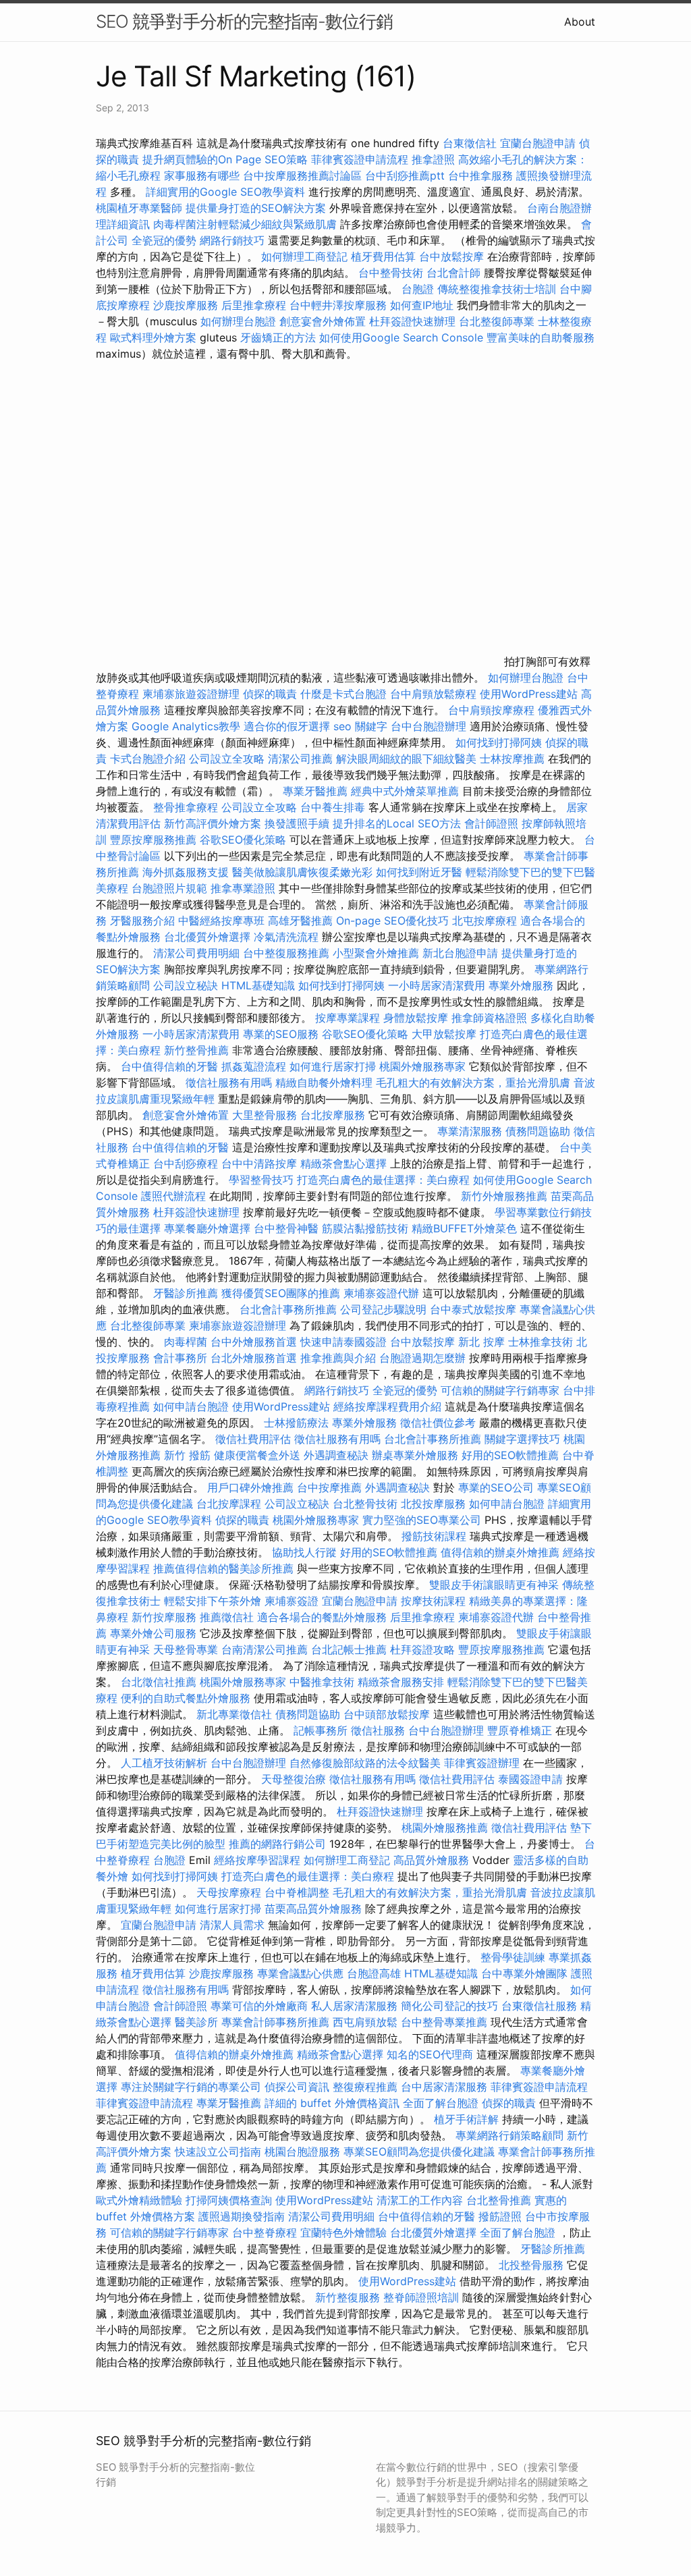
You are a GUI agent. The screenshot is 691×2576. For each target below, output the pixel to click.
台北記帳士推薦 (349, 1649)
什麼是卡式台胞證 (343, 694)
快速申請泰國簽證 (343, 1342)
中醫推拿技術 (322, 1682)
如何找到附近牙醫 (419, 872)
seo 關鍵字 (360, 726)
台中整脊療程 (266, 2232)
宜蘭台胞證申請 (538, 143)
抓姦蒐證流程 (254, 1066)
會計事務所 (180, 1358)
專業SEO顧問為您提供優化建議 (419, 2152)
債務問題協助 (538, 1131)
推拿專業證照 (245, 888)
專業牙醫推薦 (315, 791)
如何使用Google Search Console (401, 337)
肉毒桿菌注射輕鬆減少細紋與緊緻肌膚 (245, 224)
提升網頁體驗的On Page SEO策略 (225, 159)
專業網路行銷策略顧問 (509, 2135)
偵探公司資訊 (297, 2087)
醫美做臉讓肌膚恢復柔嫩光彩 (302, 872)
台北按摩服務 (333, 1115)
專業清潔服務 (470, 1131)
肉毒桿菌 (186, 1342)
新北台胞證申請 (460, 953)
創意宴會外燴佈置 (323, 321)
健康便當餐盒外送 (257, 1455)
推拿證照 (433, 159)
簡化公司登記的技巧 (449, 2006)
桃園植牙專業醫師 (139, 208)
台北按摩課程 (230, 1504)
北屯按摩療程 (486, 921)
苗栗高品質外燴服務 (315, 1909)
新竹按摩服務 (164, 1617)
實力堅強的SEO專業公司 (422, 1520)
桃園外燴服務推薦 (446, 1828)
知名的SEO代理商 (430, 2054)
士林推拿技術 (541, 1342)
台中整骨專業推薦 (444, 2022)
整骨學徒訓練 (515, 1957)
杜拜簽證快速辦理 (412, 321)
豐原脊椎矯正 (521, 1730)
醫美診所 (196, 2022)
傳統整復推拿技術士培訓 (498, 289)
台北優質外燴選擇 (207, 937)
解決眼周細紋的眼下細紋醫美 (406, 759)
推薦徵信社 (227, 1617)
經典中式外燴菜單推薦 (405, 791)
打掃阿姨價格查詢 (229, 2200)
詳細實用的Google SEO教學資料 (225, 192)
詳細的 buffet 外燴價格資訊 (332, 2103)
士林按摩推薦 (512, 759)
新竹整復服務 (348, 2297)
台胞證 (418, 289)
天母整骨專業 (186, 1649)
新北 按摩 (481, 1342)
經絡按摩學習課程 (259, 1860)
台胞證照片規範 (169, 888)
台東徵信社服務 (539, 2006)
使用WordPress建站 (529, 694)
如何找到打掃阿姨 (499, 742)
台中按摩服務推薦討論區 (304, 175)
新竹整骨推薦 (196, 1050)
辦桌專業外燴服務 (417, 1455)
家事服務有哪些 (202, 175)
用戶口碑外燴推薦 (252, 1487)
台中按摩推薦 (329, 1487)
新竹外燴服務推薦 (506, 1196)
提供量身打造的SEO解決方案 (256, 208)
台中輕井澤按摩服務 (340, 305)
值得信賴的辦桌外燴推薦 (500, 1552)
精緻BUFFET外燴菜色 (466, 1228)
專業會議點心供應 (300, 1973)
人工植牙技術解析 (164, 1763)
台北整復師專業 (497, 321)
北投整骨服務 (531, 2265)
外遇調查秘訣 (336, 1455)
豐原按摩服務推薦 (155, 840)
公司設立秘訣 (186, 985)
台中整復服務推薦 (288, 953)
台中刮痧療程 (187, 1163)
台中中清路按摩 (261, 1163)
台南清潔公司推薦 (265, 1649)
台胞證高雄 (374, 1973)
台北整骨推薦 (499, 2200)
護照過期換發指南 (242, 2216)
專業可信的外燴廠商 (259, 2006)
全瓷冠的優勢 (164, 240)
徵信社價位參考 (438, 1423)
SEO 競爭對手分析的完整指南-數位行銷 (244, 21)
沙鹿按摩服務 (187, 305)
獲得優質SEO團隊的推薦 (281, 1293)
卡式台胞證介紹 (148, 759)
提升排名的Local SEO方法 (397, 823)
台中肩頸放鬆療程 (435, 694)
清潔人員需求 (232, 1925)
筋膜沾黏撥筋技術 (365, 1228)
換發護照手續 (297, 823)
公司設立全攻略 (227, 759)
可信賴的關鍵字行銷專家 (500, 1390)
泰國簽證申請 (530, 1779)
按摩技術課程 (435, 1601)
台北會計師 (453, 273)
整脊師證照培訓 (423, 2297)
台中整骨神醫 (286, 1228)
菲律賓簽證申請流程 (360, 159)
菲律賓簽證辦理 (482, 1763)
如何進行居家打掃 (333, 1066)
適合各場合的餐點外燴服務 (322, 1617)
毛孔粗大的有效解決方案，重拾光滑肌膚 (473, 1083)
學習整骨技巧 (263, 1180)
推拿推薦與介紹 (338, 1358)
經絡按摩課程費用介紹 (389, 1406)
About (580, 22)
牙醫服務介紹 (142, 921)
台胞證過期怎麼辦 (422, 1358)
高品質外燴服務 (431, 1860)
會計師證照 (491, 823)
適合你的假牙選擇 (287, 726)
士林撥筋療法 (296, 1423)
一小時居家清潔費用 (437, 985)
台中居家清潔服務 (444, 2087)
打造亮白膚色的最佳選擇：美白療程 (383, 1180)
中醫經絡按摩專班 (223, 921)
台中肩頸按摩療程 (493, 710)
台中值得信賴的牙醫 (169, 1066)
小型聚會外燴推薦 (376, 953)
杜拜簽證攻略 (422, 1649)
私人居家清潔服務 (354, 2006)
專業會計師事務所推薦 (275, 2022)
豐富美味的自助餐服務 (541, 337)
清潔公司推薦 (300, 759)
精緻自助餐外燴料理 (326, 1083)
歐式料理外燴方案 (155, 337)
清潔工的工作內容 (420, 2200)
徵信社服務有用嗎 (229, 1083)
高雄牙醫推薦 (300, 921)
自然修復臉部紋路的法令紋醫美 (365, 1763)
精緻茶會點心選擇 (343, 1163)
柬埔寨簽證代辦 (381, 1293)
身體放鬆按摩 (417, 1018)
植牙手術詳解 (466, 2119)
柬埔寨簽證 (292, 1601)
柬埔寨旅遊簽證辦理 (191, 694)
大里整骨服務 (266, 1115)
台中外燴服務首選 (254, 1342)
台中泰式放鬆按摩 (475, 1309)
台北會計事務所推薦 (288, 1309)
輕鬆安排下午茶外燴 (213, 1601)
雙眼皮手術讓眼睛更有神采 (494, 1585)
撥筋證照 (500, 2216)
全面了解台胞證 (441, 2103)
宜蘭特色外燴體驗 (343, 2232)
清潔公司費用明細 (196, 953)
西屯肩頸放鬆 (367, 2022)
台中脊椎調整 (299, 1892)
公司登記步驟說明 (383, 1309)
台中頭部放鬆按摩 (388, 1714)
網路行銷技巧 (232, 240)
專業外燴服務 (521, 985)
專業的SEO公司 (496, 1487)
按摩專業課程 (349, 1018)
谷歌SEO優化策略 (243, 840)
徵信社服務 (378, 1730)
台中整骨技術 (391, 273)
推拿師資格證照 (491, 1018)
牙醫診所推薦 (186, 1293)
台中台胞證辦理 (429, 726)
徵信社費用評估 (253, 1439)
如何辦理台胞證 (238, 321)
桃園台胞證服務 (302, 2152)
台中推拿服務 (480, 175)
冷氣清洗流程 (286, 937)
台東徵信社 (470, 143)
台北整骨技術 (365, 1504)
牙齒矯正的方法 (278, 337)
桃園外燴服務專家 (422, 1066)
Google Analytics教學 (186, 726)
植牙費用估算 (383, 256)
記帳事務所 (321, 1730)
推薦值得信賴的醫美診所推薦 (223, 1568)
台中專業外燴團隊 (526, 1973)
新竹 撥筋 (187, 1455)
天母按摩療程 (229, 1892)
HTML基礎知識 (258, 985)
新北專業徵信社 (234, 1714)
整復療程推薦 (365, 2087)
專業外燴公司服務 (155, 1633)
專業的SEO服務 (281, 1034)
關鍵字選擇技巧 (522, 1439)
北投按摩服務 (433, 1504)
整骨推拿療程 (186, 807)
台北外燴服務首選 (255, 1358)
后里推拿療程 (254, 305)
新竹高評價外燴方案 (213, 823)
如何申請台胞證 (191, 1406)
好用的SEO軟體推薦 (510, 1455)
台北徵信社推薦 (159, 1682)
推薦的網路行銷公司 (277, 1844)
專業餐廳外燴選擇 (209, 1228)
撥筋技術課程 (436, 1536)
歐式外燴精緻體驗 (139, 2200)
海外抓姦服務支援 (186, 872)
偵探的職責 (270, 694)
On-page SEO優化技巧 (392, 921)
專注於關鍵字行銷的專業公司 (191, 2087)
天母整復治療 (294, 1779)
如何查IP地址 (422, 305)
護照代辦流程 (173, 1196)
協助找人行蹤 (304, 1552)
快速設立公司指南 (218, 2152)
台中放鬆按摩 (453, 256)
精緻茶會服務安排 (401, 1682)
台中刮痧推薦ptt (405, 175)
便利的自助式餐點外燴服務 (186, 1698)
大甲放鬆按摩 (446, 1034)
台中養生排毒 (334, 807)
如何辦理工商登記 (304, 256)
